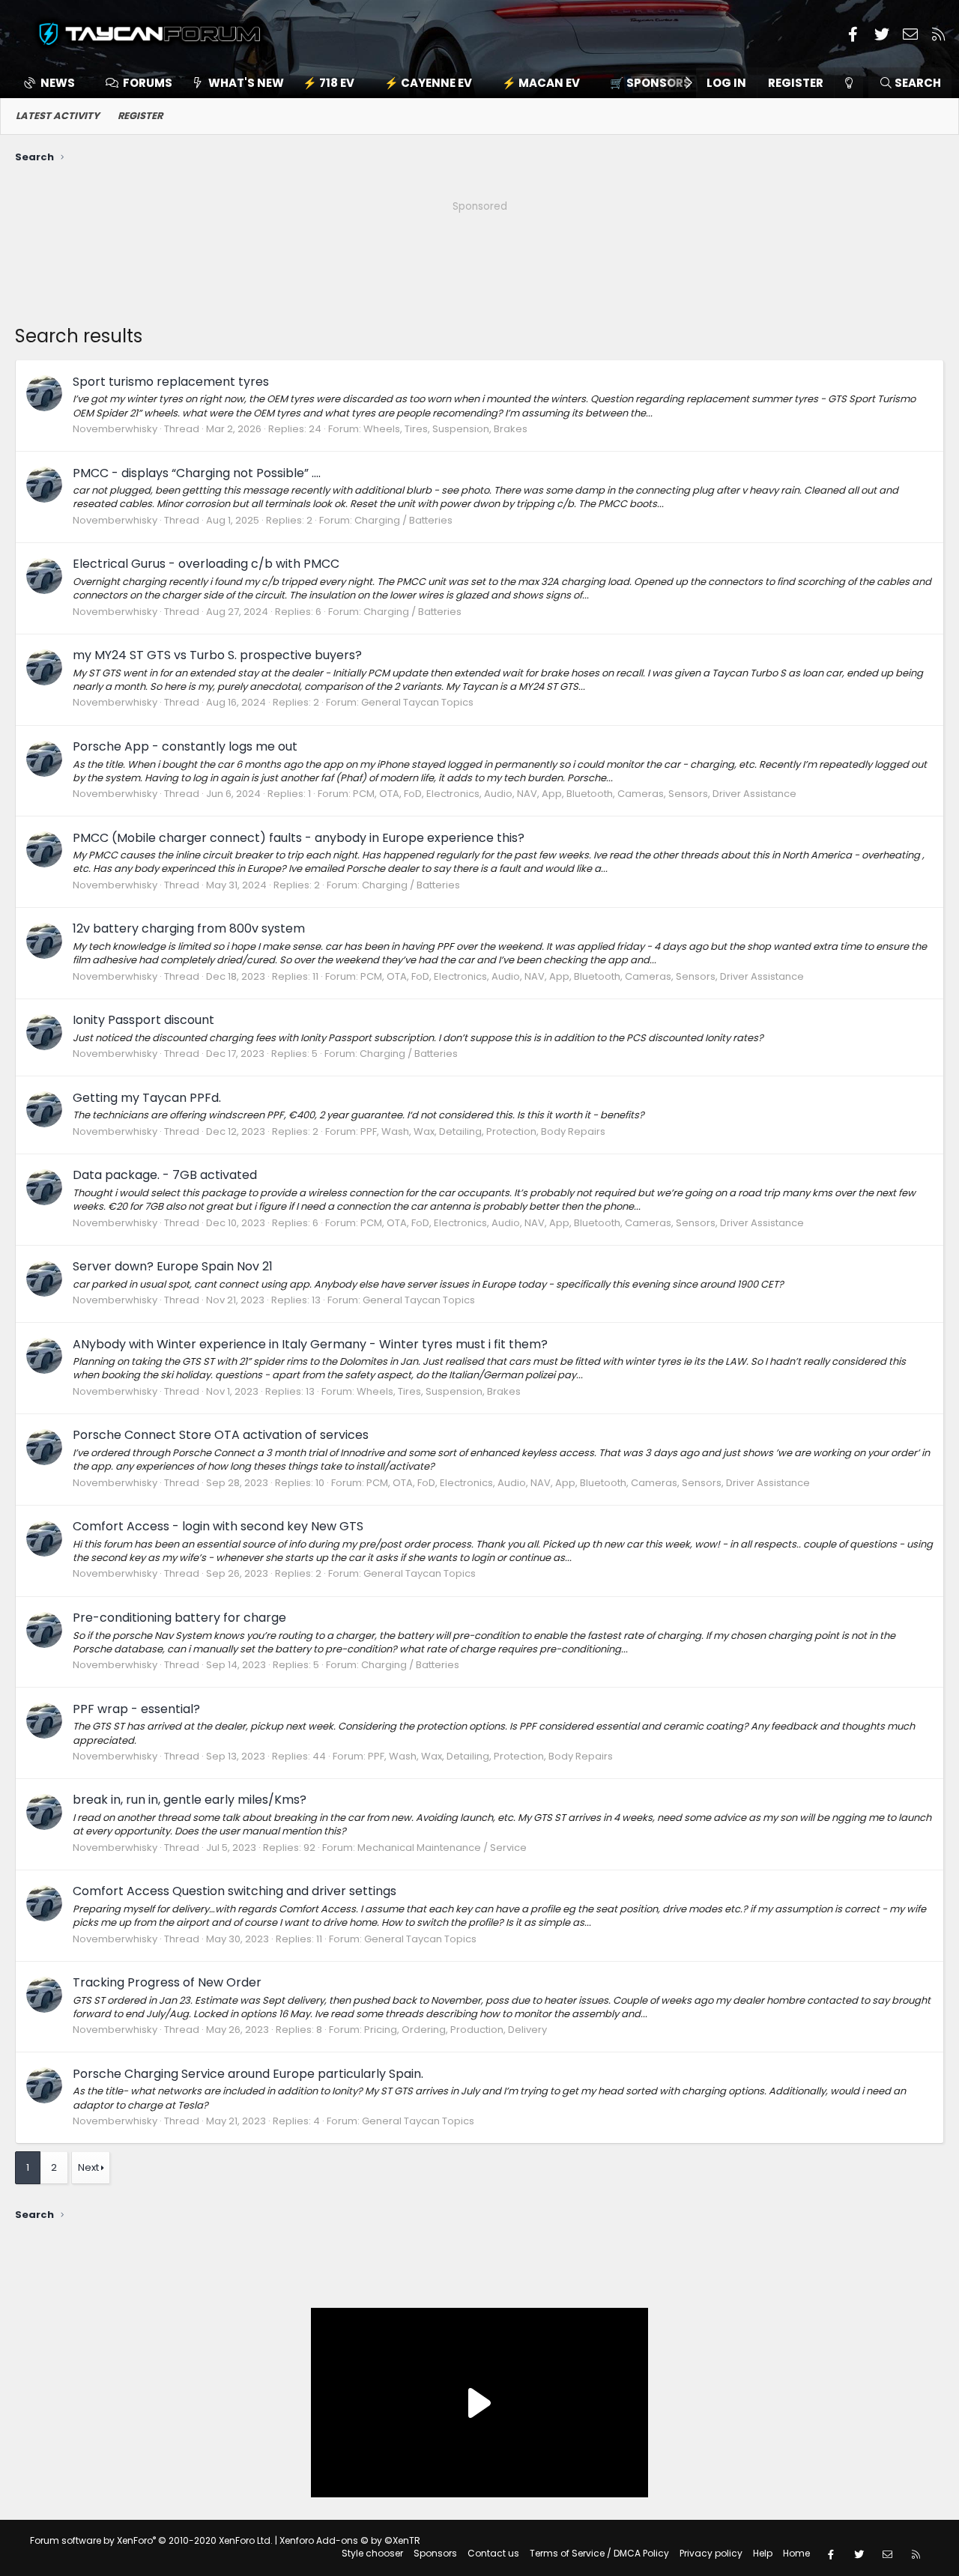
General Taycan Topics (417, 702)
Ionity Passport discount (143, 1020)
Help (763, 2553)
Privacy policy (711, 2553)
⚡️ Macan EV (541, 83)
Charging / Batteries (403, 520)
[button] (653, 83)
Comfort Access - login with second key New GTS (218, 1526)
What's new (246, 83)
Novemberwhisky (115, 429)
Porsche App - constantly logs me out (185, 746)
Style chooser (372, 2553)
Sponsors (435, 2553)
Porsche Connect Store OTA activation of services (221, 1435)
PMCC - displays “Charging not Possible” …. (197, 473)
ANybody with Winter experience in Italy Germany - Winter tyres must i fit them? (310, 1344)
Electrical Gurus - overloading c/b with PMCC (206, 564)
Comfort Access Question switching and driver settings (235, 1891)
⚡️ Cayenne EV (428, 83)
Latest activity (58, 116)
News (58, 83)
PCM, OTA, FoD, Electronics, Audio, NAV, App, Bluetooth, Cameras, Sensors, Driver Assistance (575, 794)
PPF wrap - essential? (136, 1709)
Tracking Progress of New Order (167, 1982)
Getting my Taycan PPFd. (147, 1098)
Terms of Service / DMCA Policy (599, 2553)
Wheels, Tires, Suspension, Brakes (445, 429)
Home (796, 2553)
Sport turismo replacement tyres (171, 382)
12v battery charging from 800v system (189, 928)
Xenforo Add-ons (350, 2540)
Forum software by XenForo (151, 2540)
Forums (148, 83)
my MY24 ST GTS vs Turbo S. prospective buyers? (217, 655)
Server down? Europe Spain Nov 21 (173, 1266)
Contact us (493, 2553)
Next (88, 2167)
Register (140, 116)
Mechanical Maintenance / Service (442, 1848)
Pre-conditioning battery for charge (179, 1618)
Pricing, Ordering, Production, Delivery (456, 2030)
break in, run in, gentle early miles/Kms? (190, 1800)
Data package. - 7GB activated (165, 1175)
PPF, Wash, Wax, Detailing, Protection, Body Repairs (483, 1131)
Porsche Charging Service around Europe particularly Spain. (248, 2074)
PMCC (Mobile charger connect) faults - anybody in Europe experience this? (299, 838)
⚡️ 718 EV (329, 83)
